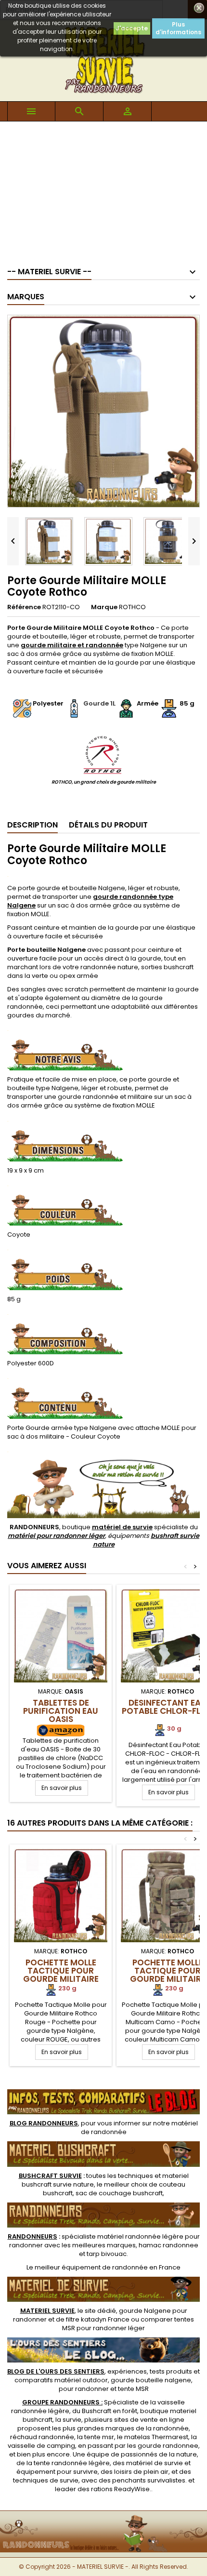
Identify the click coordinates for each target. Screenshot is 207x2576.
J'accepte (132, 28)
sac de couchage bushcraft (119, 2193)
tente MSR (133, 2389)
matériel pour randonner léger (56, 1536)
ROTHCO (132, 607)
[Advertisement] (103, 189)
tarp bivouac (107, 2254)
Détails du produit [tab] (108, 825)
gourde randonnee (168, 2446)
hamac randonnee (168, 2245)
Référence (24, 607)
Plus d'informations (178, 28)
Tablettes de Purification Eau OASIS (61, 1711)
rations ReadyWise (120, 2489)
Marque (104, 607)
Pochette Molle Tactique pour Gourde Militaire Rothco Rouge (61, 1975)
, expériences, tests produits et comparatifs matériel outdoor (103, 2376)
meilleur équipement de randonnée (91, 2267)
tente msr (99, 2437)
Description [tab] (32, 825)
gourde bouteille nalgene (151, 2380)
